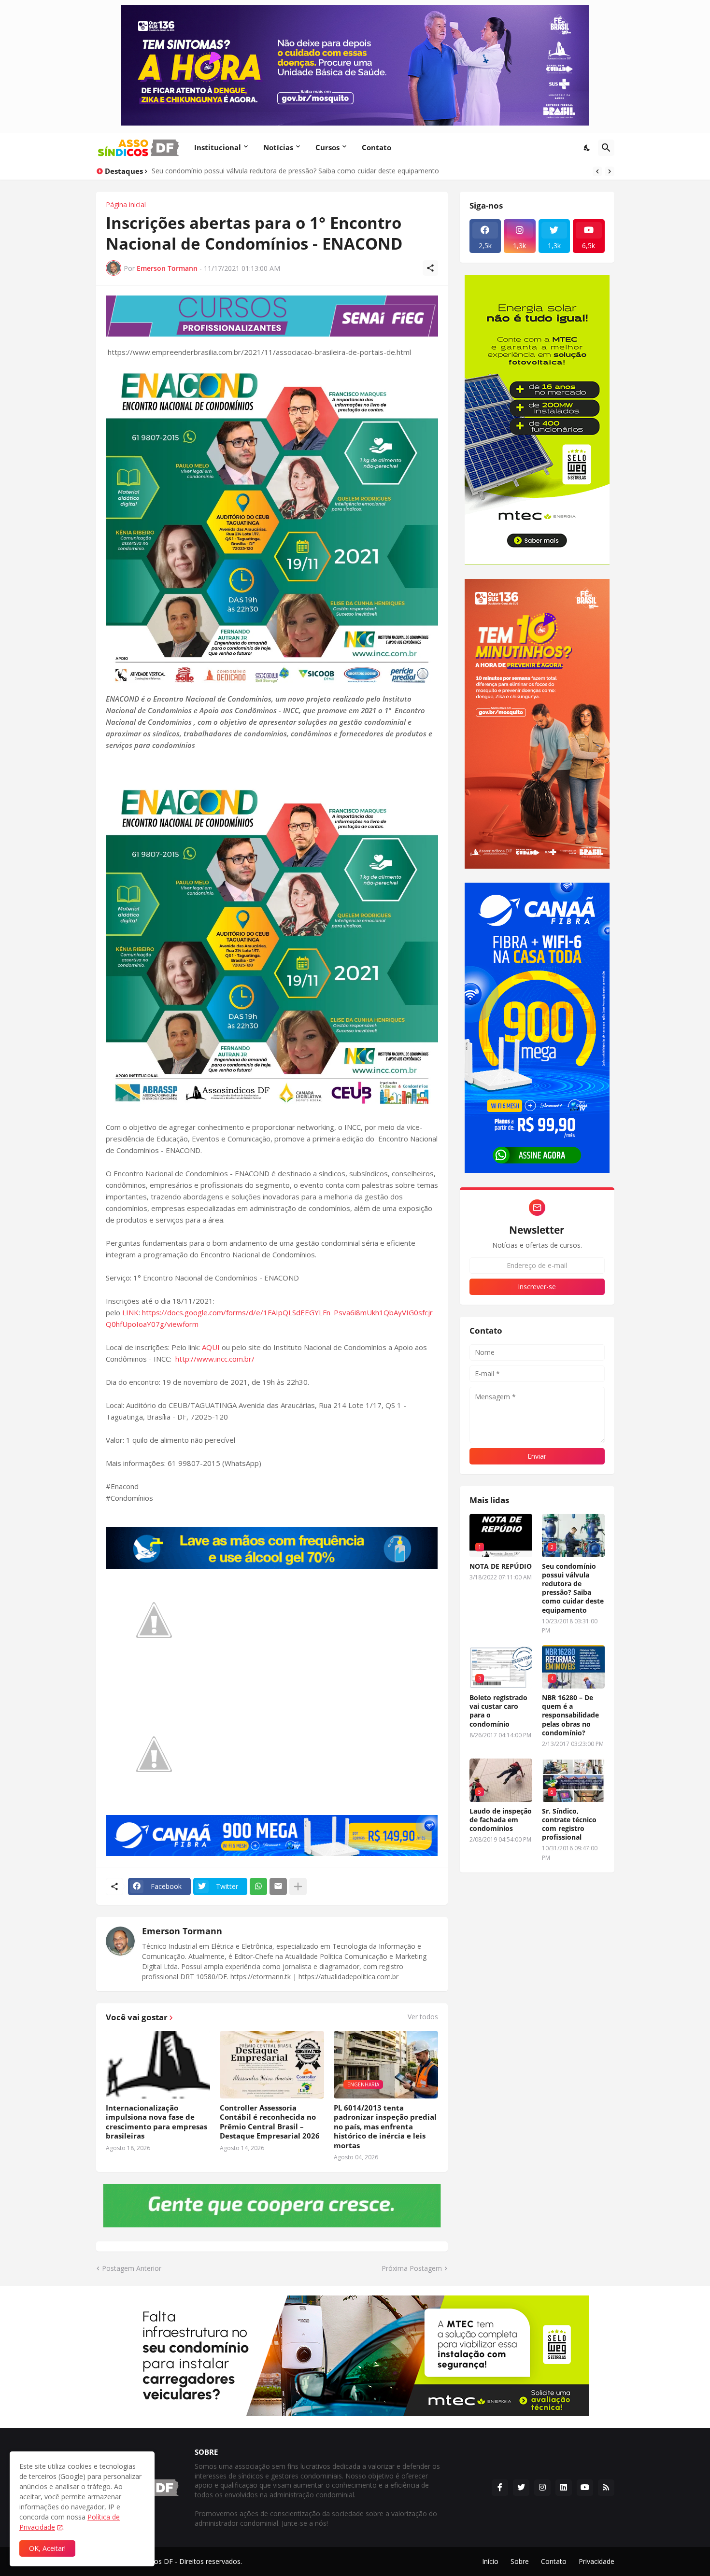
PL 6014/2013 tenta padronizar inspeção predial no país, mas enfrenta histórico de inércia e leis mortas (385, 2127)
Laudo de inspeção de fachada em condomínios (501, 1820)
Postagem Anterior (132, 2268)
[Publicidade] (272, 316)
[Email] (278, 1886)
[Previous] (597, 171)
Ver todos (423, 2017)
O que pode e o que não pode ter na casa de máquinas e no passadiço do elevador (282, 171)
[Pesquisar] (606, 148)
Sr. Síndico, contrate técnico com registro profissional (569, 1824)
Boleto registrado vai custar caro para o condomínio (498, 1711)
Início (490, 2561)
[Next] (610, 171)
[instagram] (542, 2488)
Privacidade (596, 2561)
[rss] (606, 2488)
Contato (376, 147)
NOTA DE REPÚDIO (501, 1566)
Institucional (218, 147)
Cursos (327, 147)
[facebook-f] (500, 2488)
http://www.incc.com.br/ (215, 1359)
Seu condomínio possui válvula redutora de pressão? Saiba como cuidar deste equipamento (573, 1588)
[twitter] (521, 2488)
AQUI (211, 1347)
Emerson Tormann (182, 1931)
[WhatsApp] (258, 1886)
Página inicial (126, 205)
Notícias (278, 147)
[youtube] (585, 2488)
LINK (130, 1312)
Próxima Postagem (412, 2268)
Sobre (520, 2561)
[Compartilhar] (430, 268)
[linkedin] (564, 2488)
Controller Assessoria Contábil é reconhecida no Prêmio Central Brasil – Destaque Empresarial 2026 (270, 2122)
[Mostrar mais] (298, 1886)
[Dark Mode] (587, 148)
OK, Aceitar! (47, 2548)
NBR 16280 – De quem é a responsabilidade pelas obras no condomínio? (570, 1715)
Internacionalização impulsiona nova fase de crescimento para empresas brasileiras (156, 2122)
